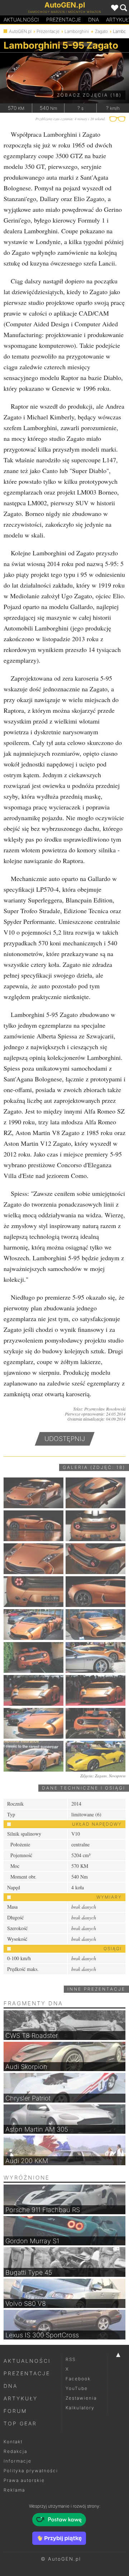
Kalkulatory (80, 2408)
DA (94, 20)
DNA (11, 2386)
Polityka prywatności (31, 2471)
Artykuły (21, 2398)
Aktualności (21, 20)
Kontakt (13, 2442)
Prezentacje (64, 20)
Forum (15, 2411)
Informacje (18, 2461)
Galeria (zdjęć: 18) (94, 1467)
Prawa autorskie (24, 2480)
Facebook (78, 2379)
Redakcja (15, 2451)
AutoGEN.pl (20, 31)
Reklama (14, 2490)
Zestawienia (81, 2398)
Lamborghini (77, 31)
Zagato (101, 31)
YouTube (77, 2388)
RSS (71, 2359)
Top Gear (20, 2423)
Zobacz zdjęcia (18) (89, 95)
